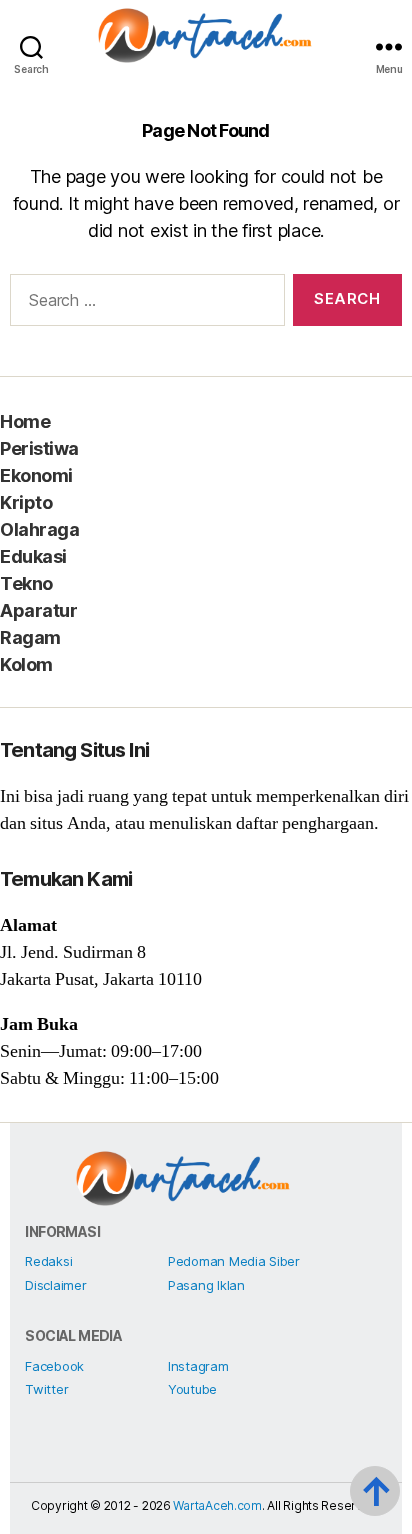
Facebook (54, 1366)
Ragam (30, 637)
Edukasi (33, 556)
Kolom (26, 664)
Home (25, 421)
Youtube (192, 1389)
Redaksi (48, 1261)
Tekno (26, 583)
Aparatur (38, 610)
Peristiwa (39, 448)
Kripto (26, 502)
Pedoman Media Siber (234, 1261)
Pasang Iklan (206, 1285)
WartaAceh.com (217, 1505)
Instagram (198, 1366)
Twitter (46, 1389)
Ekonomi (36, 475)
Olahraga (39, 529)
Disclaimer (55, 1285)
